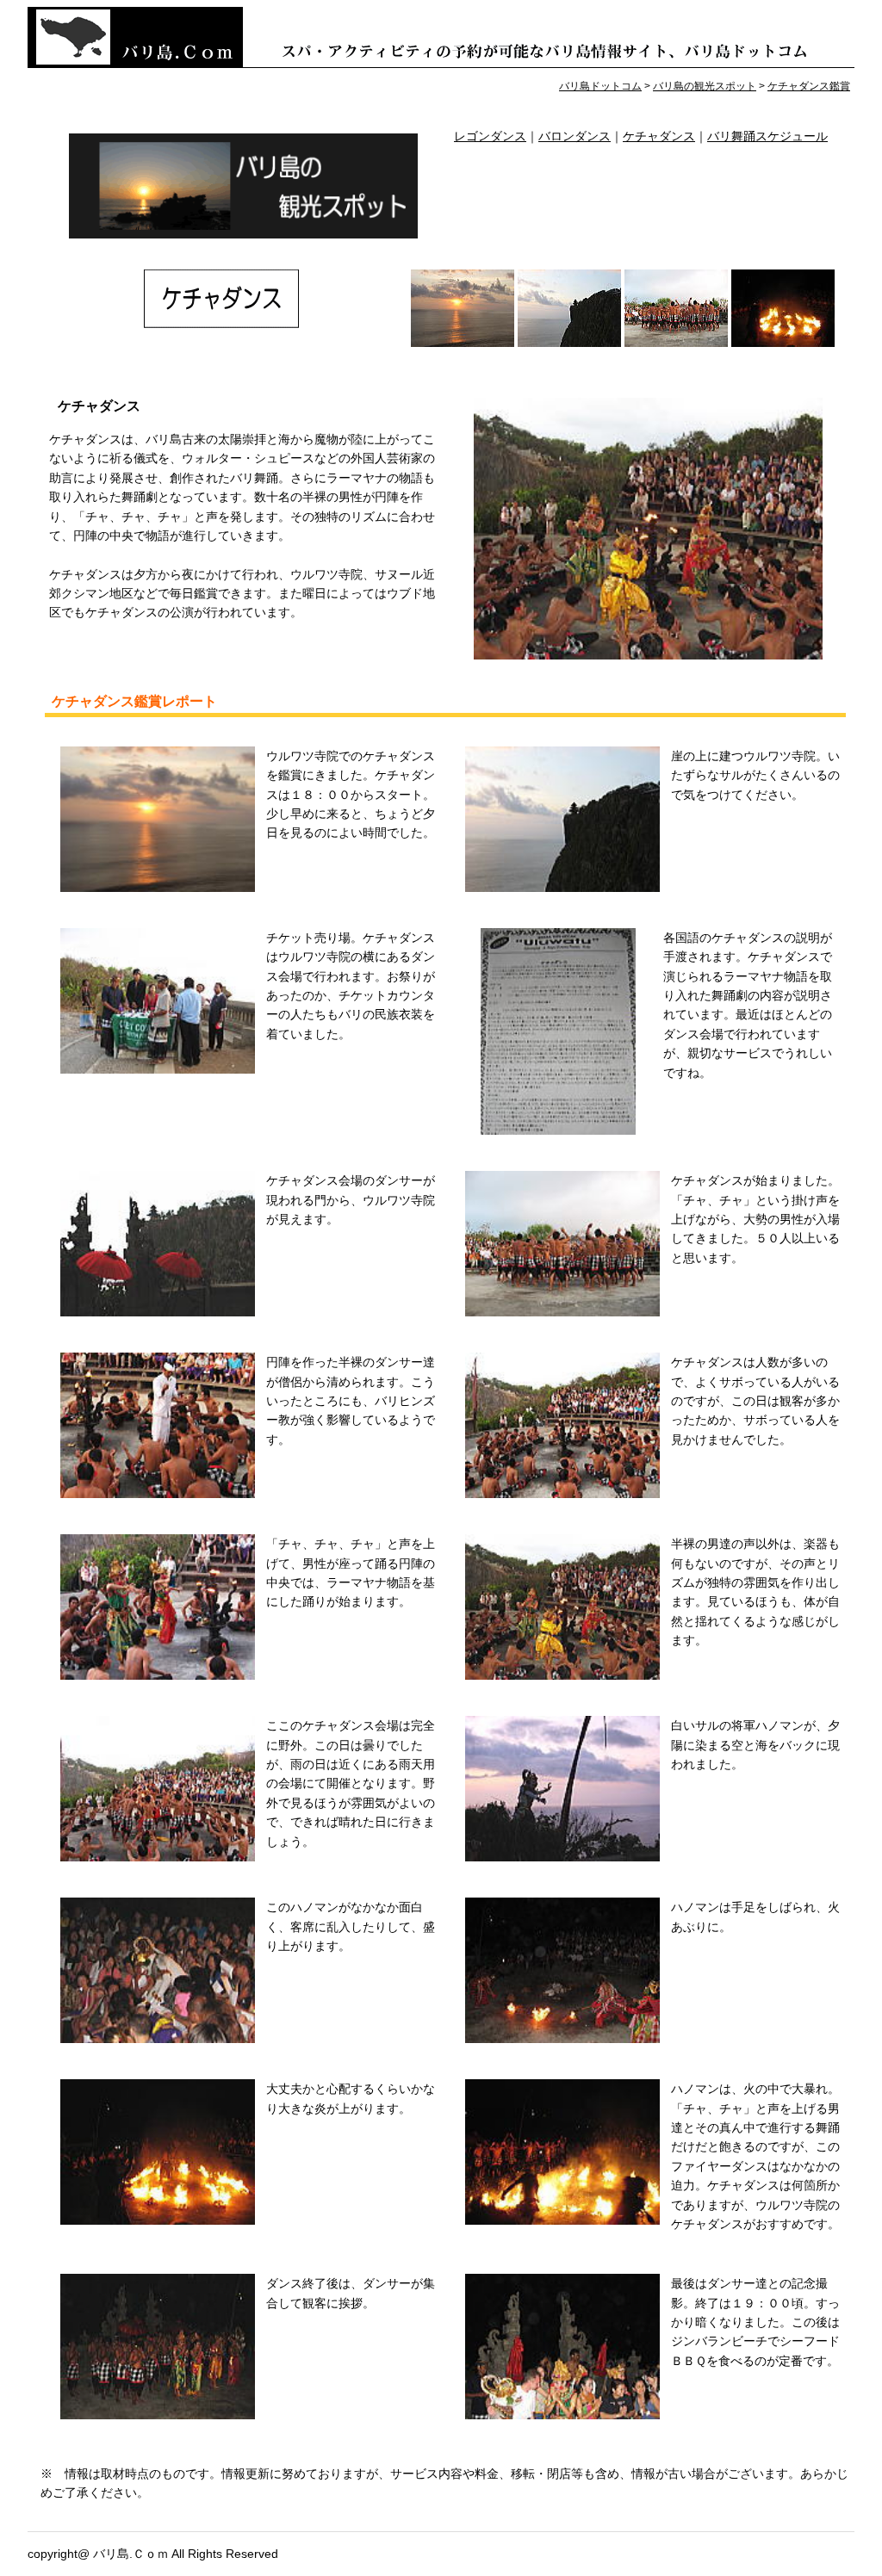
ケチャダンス (659, 136)
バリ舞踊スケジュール (767, 136)
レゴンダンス (490, 136)
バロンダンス (575, 136)
